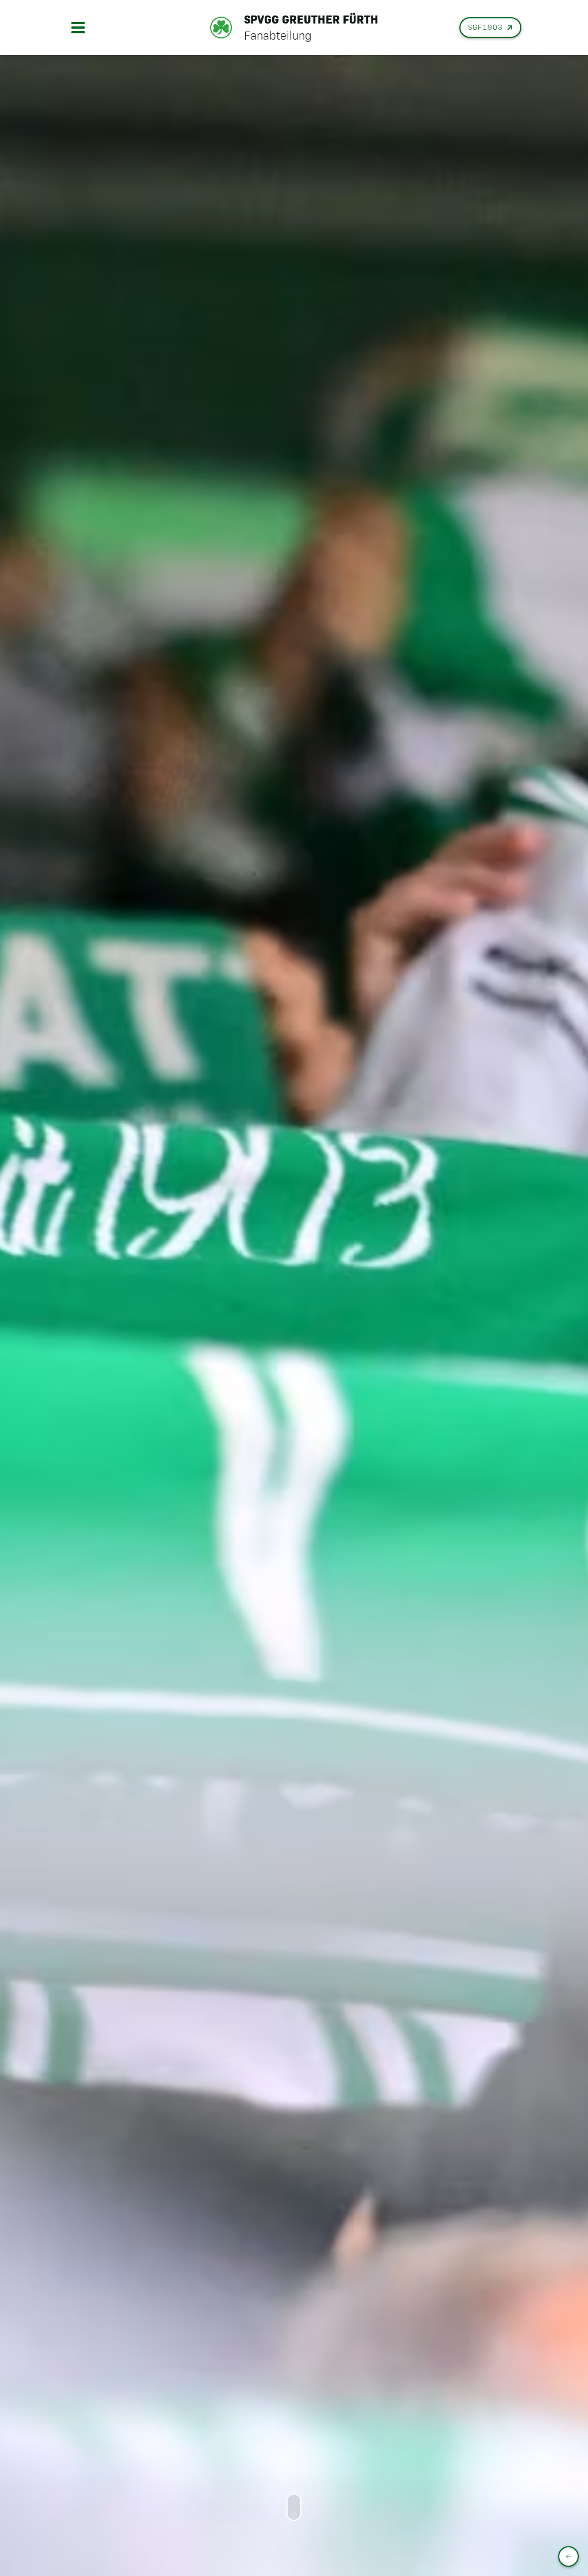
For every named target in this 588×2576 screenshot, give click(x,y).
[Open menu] (78, 28)
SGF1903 (486, 27)
